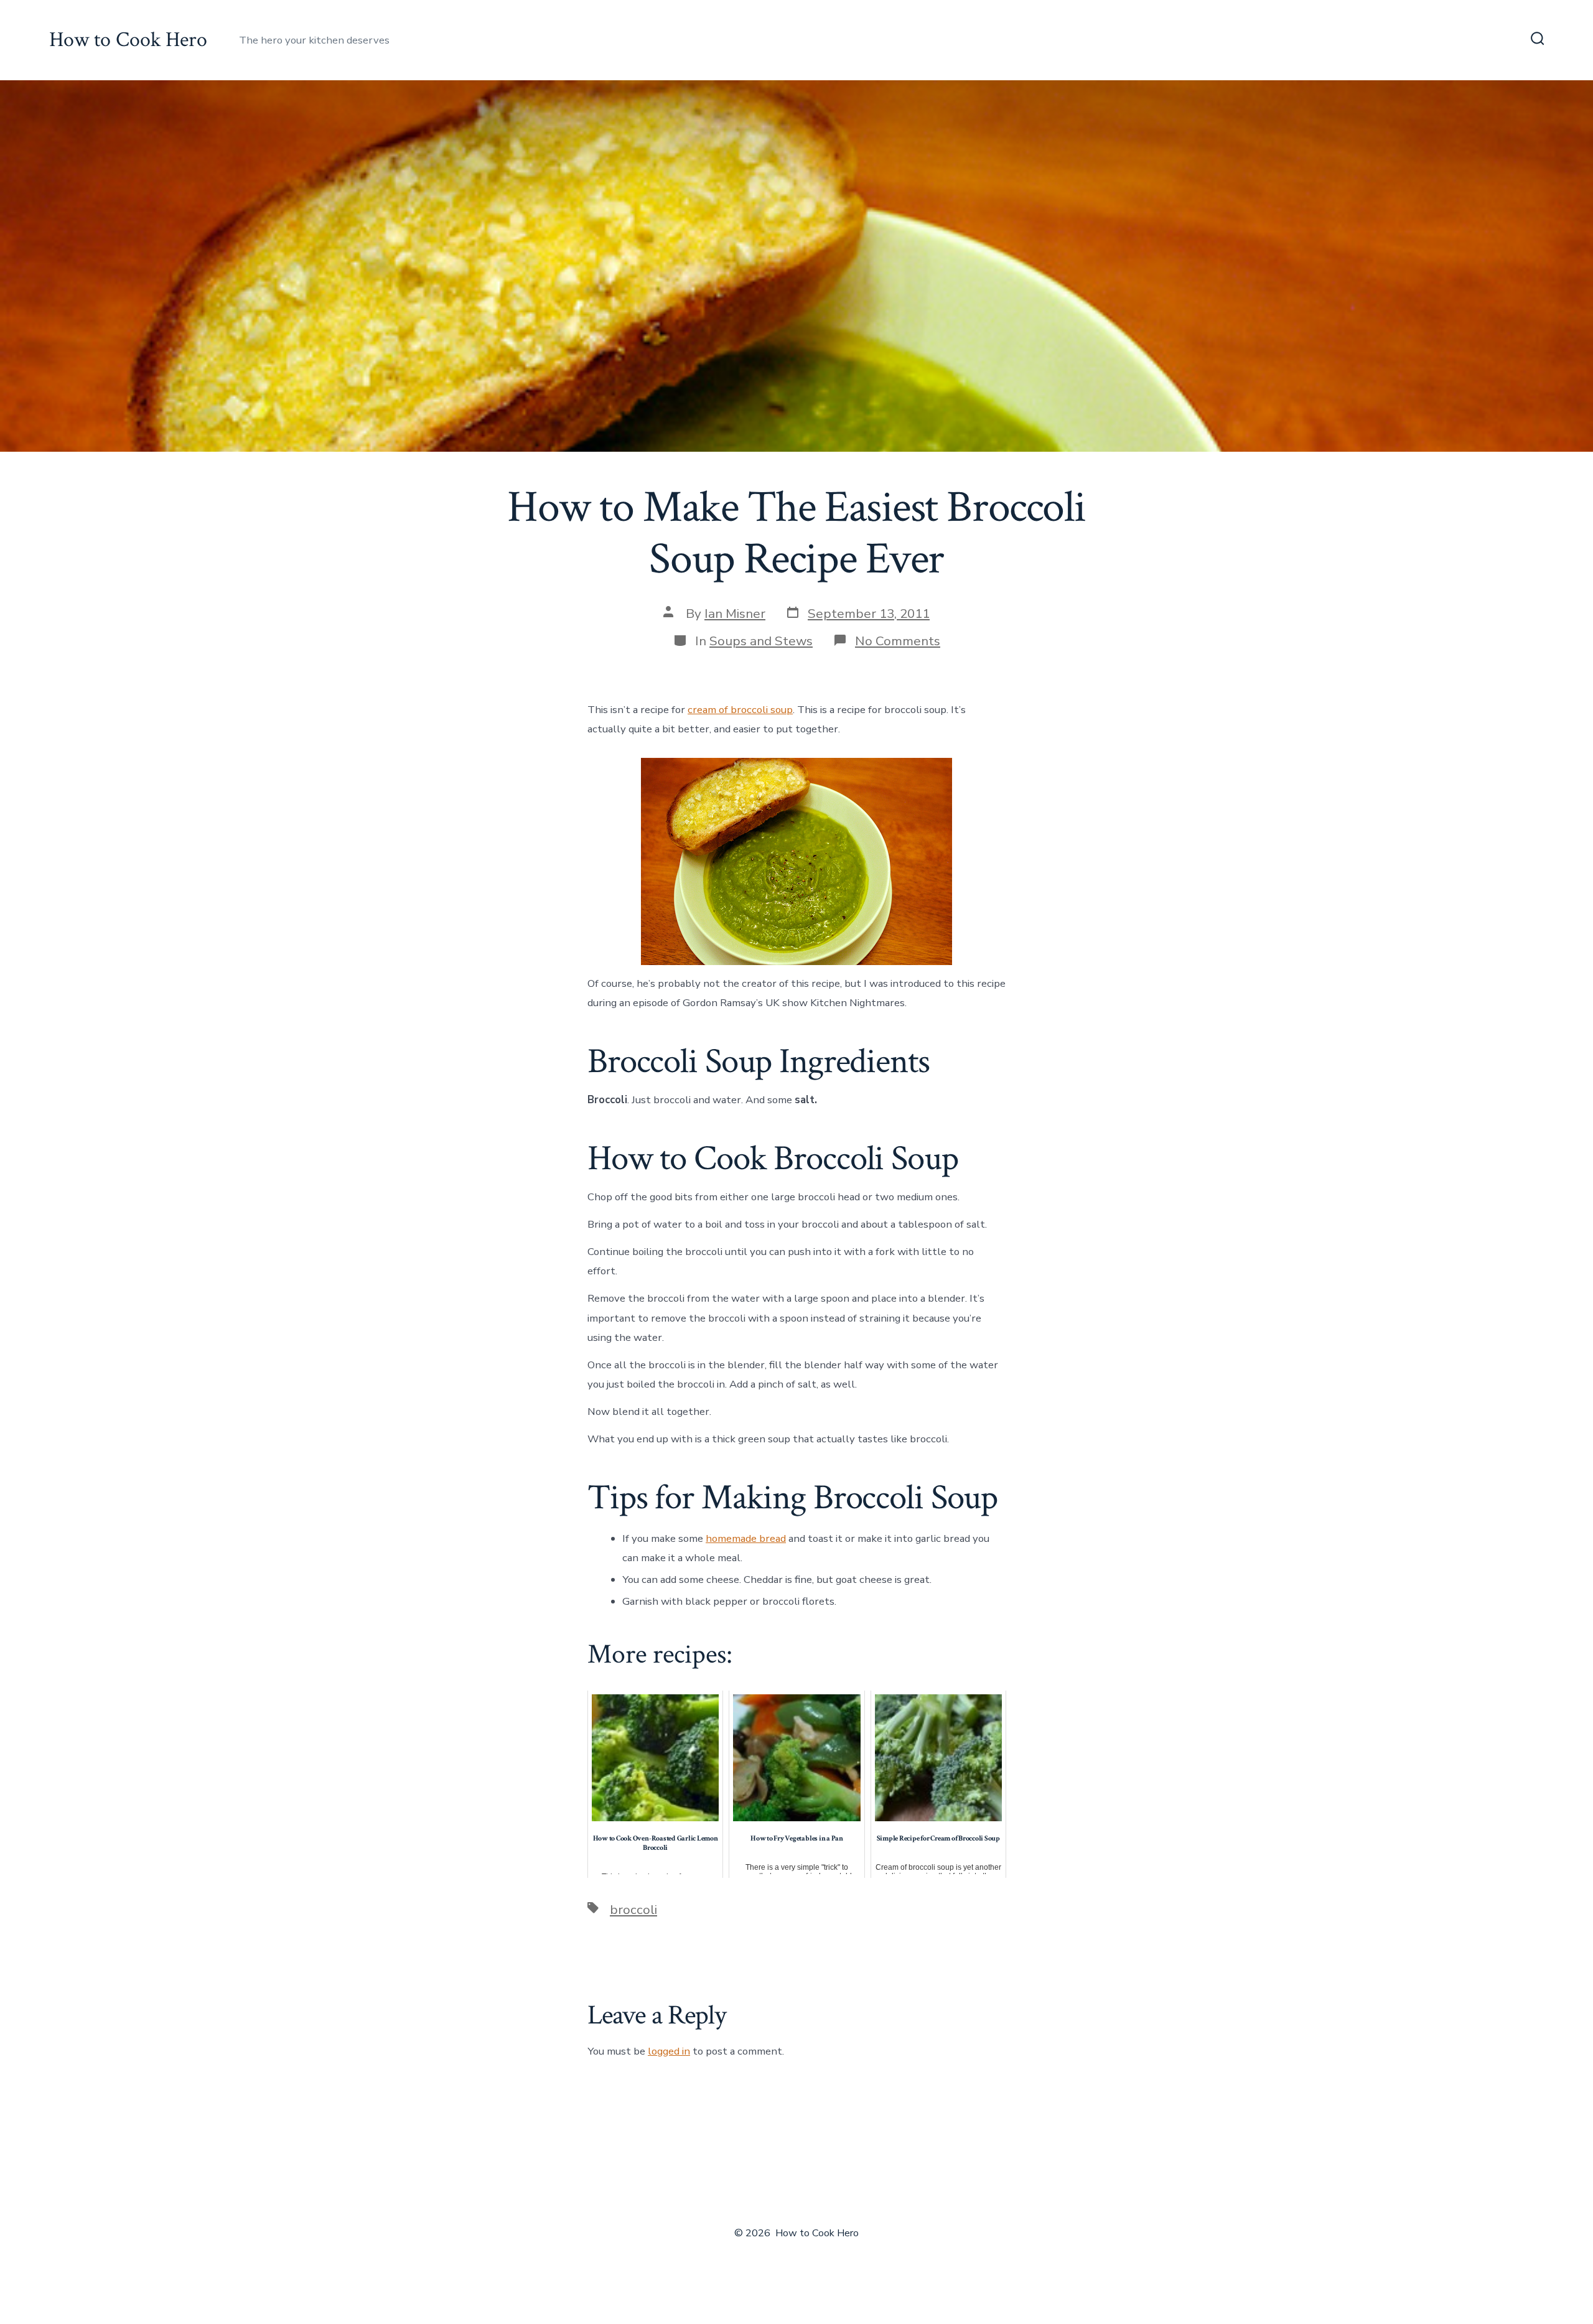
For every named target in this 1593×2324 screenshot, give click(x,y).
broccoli (633, 1910)
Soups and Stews (761, 641)
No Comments (898, 641)
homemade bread (746, 1538)
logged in (669, 2051)
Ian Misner (735, 614)
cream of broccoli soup (740, 710)
